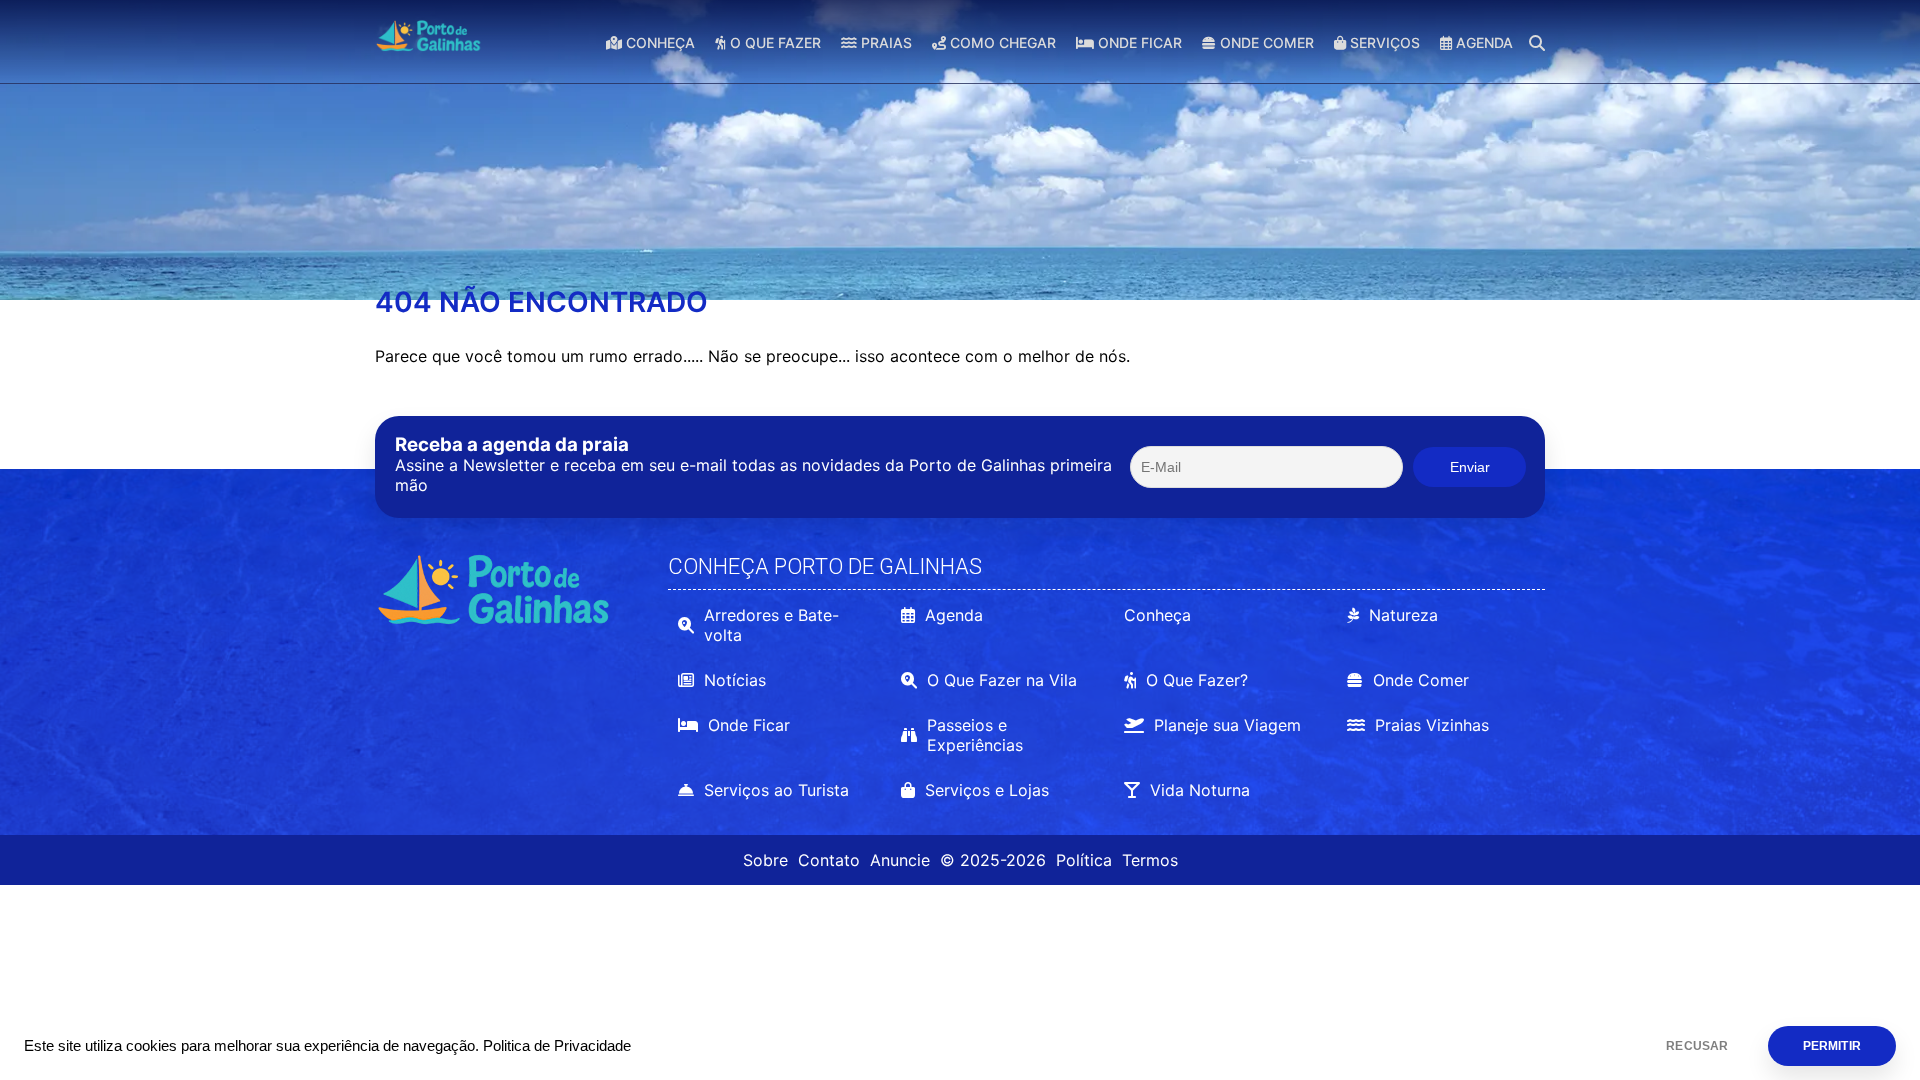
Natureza (1403, 615)
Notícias (735, 680)
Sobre (765, 860)
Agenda (1482, 42)
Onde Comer (1265, 42)
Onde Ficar (1138, 42)
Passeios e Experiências (975, 735)
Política (1084, 860)
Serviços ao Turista (776, 790)
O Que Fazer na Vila (1002, 680)
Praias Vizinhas (1432, 725)
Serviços (1383, 42)
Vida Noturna (1200, 790)
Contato (829, 860)
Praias (884, 42)
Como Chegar (1001, 42)
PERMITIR (1832, 1046)
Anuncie (900, 860)
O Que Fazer (773, 42)
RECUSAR (1697, 1046)
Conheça (658, 42)
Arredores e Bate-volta (771, 625)
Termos (1150, 860)
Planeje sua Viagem (1227, 725)
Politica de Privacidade (557, 1046)
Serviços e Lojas (987, 790)
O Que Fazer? (1197, 680)
